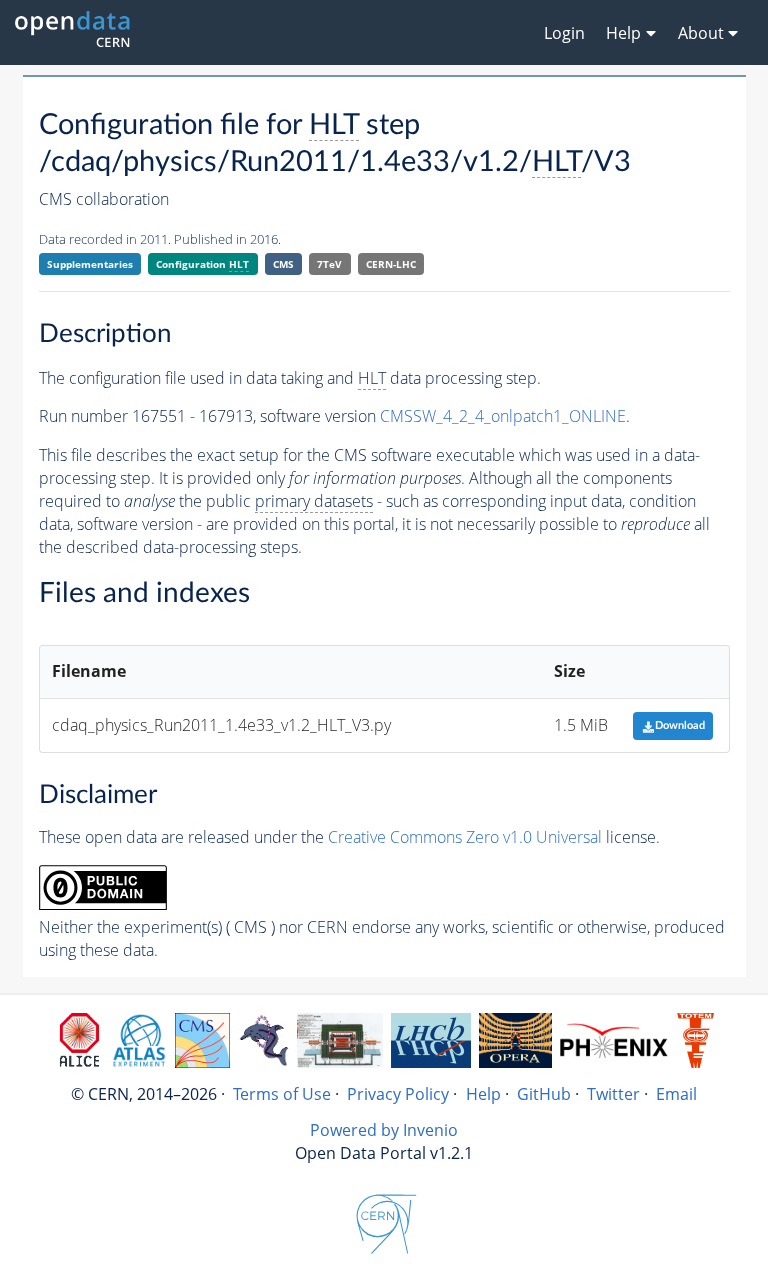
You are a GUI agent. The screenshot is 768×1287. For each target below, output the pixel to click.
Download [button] (680, 725)
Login (564, 33)
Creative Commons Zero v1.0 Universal (465, 837)
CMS (283, 264)
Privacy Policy (398, 1094)
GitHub (544, 1094)
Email (676, 1094)
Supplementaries (90, 264)
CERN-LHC (391, 264)
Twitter (613, 1094)
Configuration (202, 264)
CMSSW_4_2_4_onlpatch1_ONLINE (503, 416)
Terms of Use (282, 1094)
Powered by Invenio (384, 1130)
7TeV (329, 264)
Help (483, 1094)
